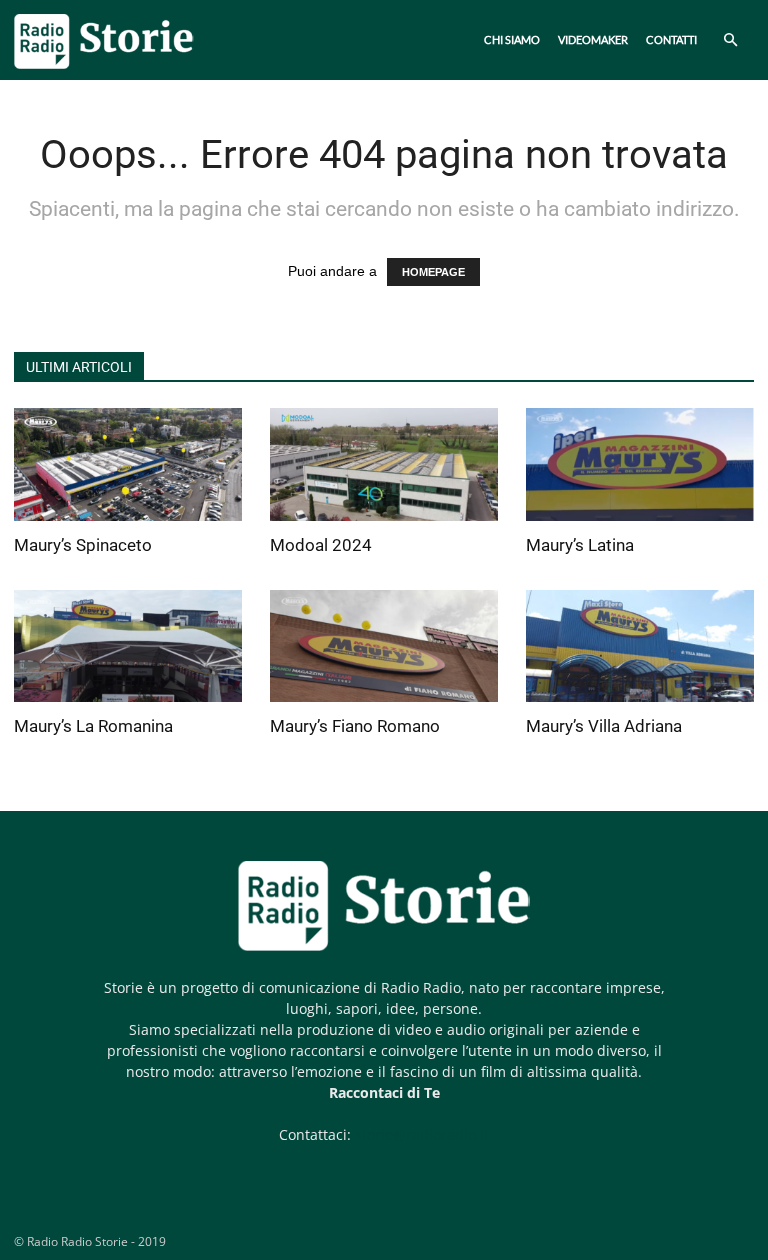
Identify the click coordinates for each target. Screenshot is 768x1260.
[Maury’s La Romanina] (128, 646)
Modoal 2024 (321, 545)
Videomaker (593, 39)
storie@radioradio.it (422, 1134)
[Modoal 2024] (384, 464)
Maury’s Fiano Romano (355, 726)
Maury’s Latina (580, 545)
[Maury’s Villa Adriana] (640, 646)
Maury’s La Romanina (93, 726)
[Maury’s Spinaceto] (128, 464)
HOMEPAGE (433, 272)
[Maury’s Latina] (640, 464)
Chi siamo (512, 39)
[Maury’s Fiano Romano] (384, 646)
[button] (730, 40)
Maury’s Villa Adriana (604, 726)
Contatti (671, 39)
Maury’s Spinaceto (83, 545)
